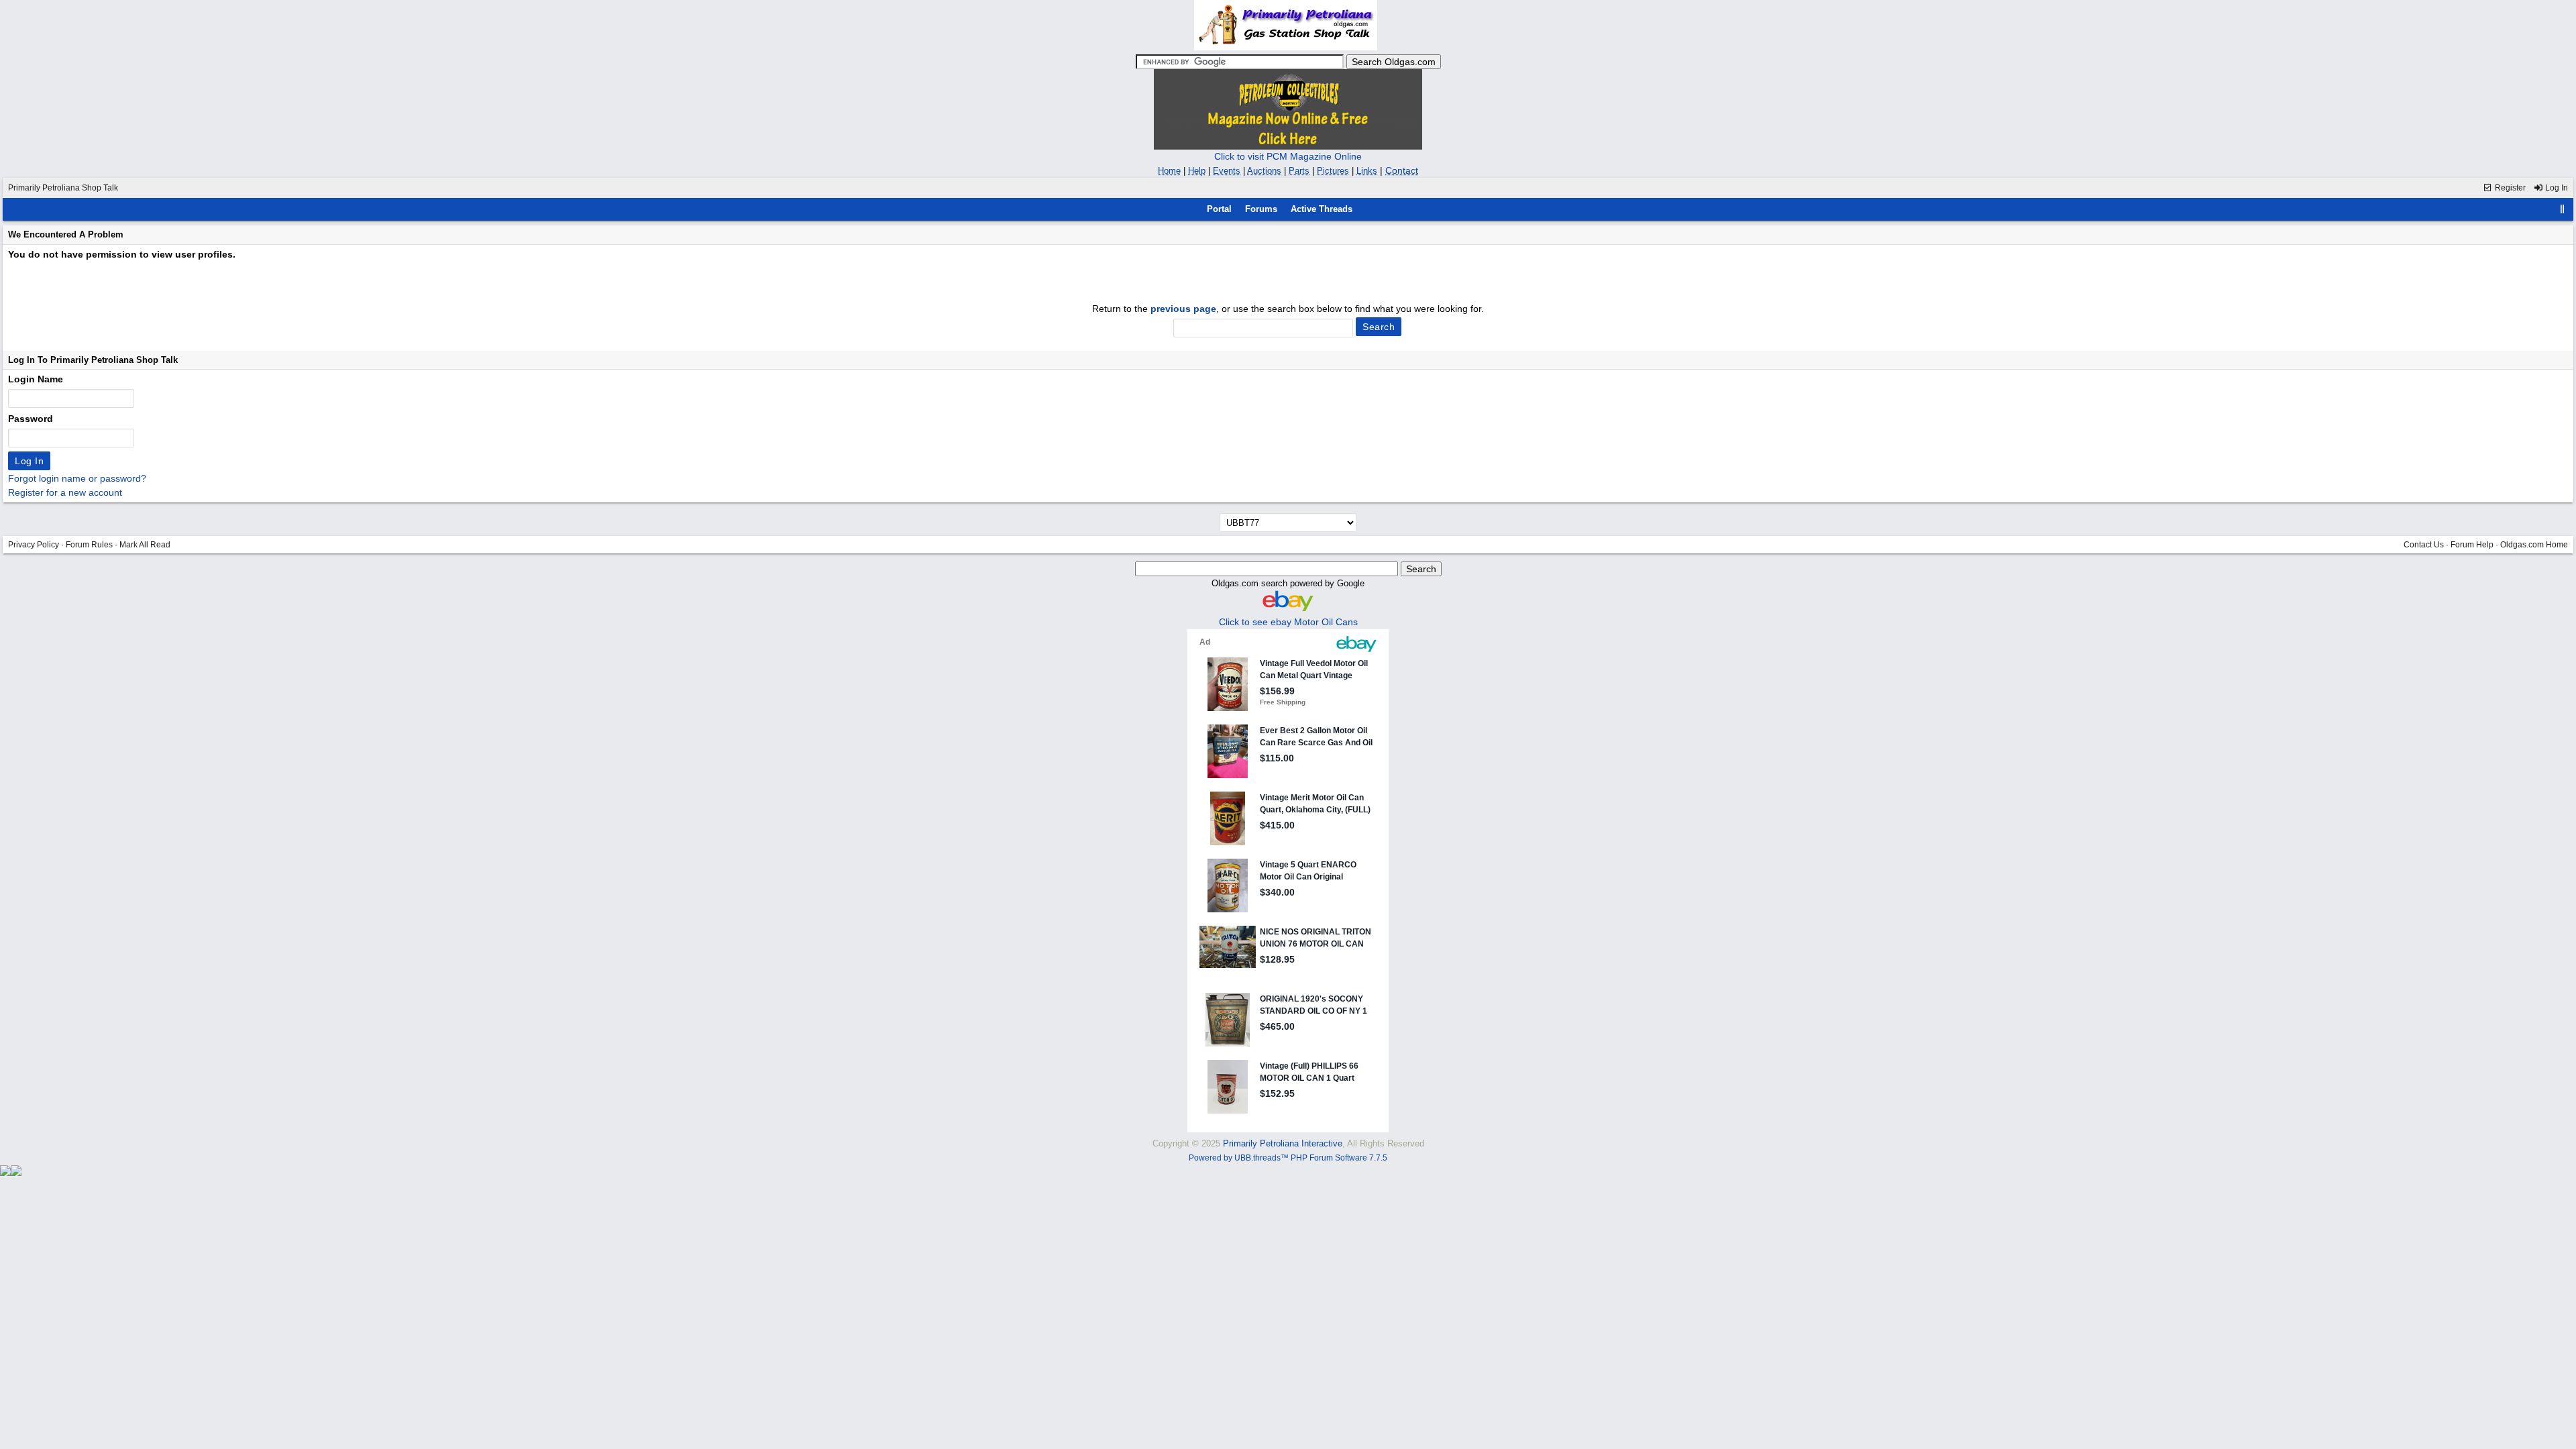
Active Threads (1322, 209)
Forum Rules (89, 545)
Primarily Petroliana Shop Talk (63, 188)
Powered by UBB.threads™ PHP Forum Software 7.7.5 (1288, 1158)
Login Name (36, 379)
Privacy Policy (34, 545)
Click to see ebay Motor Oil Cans (1288, 622)
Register (2509, 188)
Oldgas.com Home (2534, 545)
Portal (1219, 209)
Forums (1261, 209)
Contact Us (2424, 545)
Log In (2556, 188)
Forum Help (2472, 545)
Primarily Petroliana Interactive (1283, 1143)
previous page (1183, 309)
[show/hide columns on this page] (2563, 209)
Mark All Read (145, 545)
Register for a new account (65, 492)
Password (31, 419)
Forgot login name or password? (77, 478)
